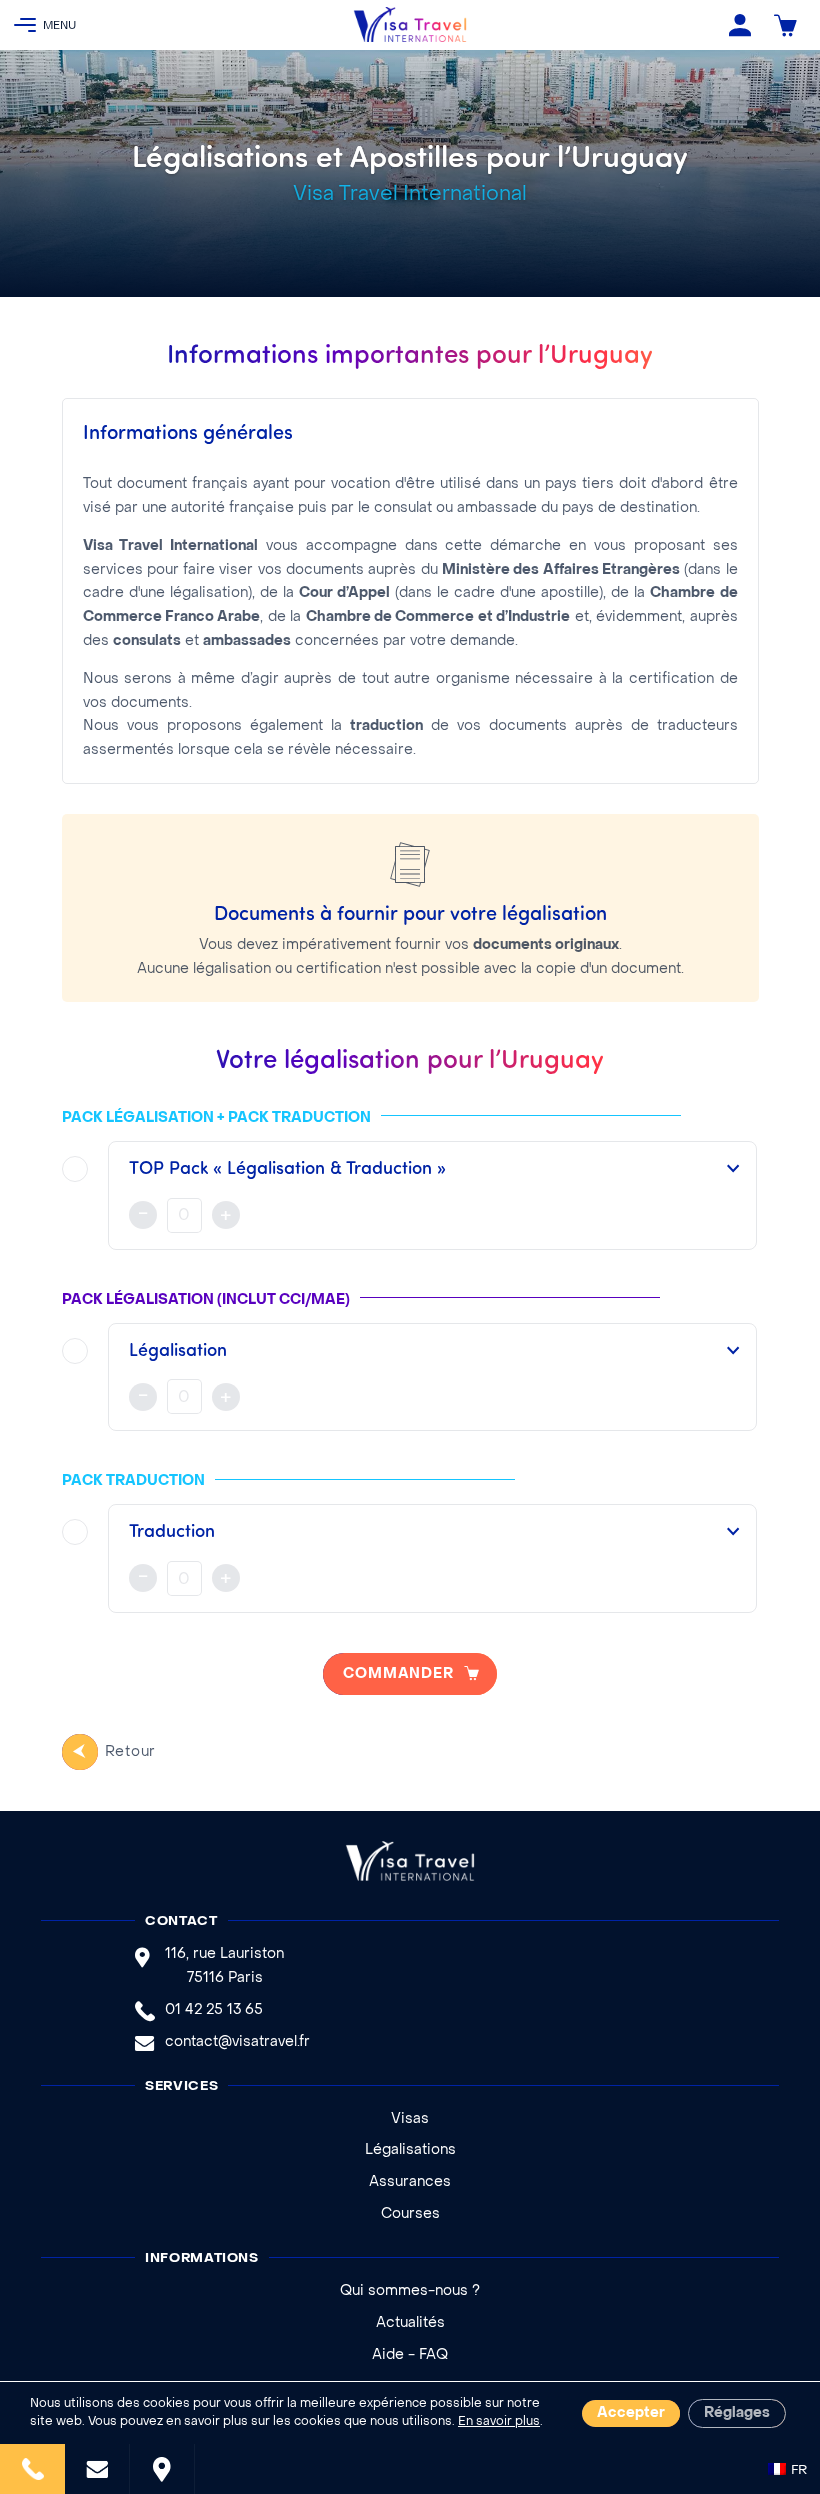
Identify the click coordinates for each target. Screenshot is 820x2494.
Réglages (737, 2413)
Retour (131, 1752)
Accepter (631, 2413)
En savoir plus (499, 2422)
